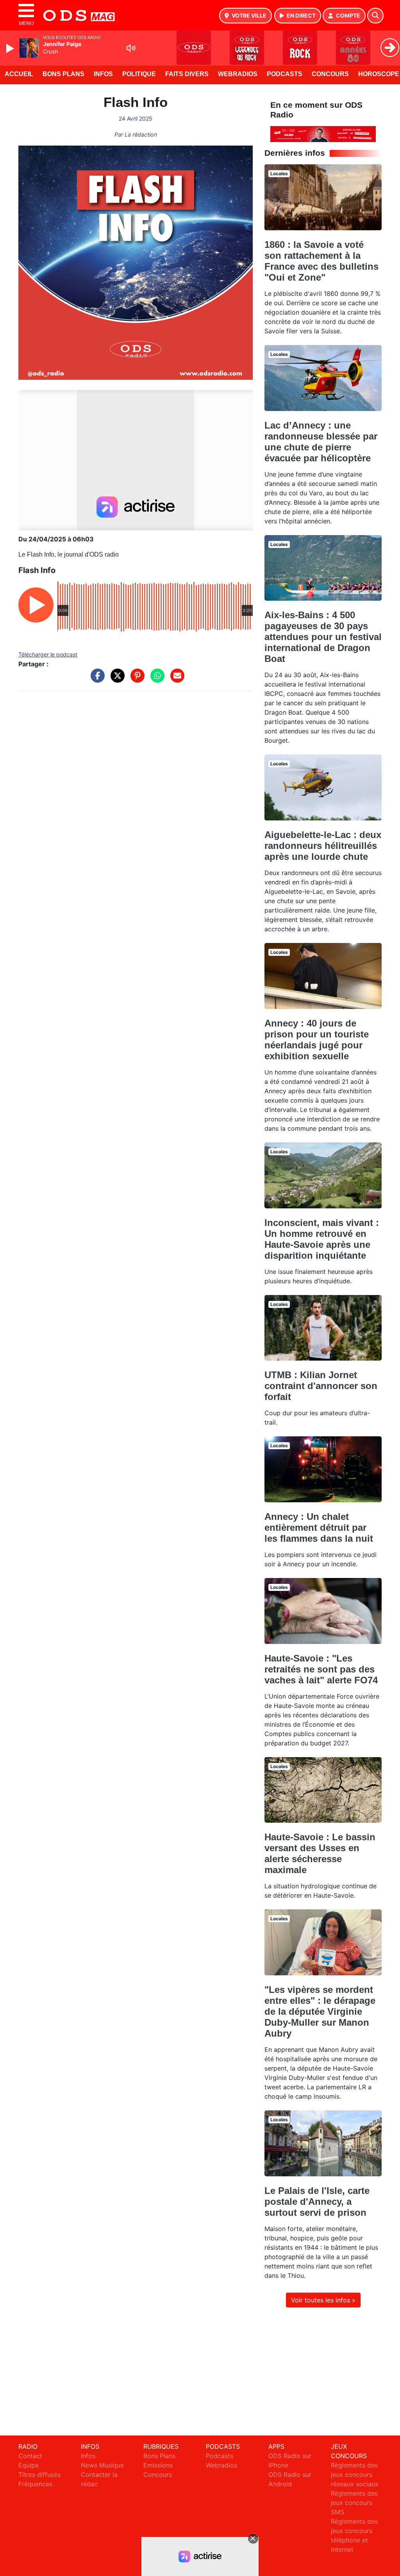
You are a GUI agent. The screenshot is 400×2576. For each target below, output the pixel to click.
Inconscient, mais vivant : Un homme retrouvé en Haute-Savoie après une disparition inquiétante (322, 1239)
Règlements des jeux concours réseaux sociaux (355, 2475)
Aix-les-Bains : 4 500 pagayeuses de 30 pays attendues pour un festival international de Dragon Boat (323, 637)
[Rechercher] (375, 16)
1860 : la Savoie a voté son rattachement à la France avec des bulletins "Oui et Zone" (321, 261)
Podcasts (285, 74)
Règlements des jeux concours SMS (354, 2503)
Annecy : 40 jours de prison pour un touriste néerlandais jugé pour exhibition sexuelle (317, 1040)
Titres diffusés (39, 2475)
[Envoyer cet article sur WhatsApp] (155, 680)
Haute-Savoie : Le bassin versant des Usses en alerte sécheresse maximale (320, 1853)
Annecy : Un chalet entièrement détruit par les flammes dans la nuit (319, 1527)
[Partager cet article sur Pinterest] (136, 680)
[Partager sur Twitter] (116, 680)
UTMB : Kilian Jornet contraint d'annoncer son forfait (321, 1386)
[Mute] (131, 48)
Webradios (238, 74)
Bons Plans (63, 74)
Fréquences (35, 2484)
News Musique (102, 2465)
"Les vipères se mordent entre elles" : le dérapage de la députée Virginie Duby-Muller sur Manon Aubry (320, 2011)
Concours (330, 74)
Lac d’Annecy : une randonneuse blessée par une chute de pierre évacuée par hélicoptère (321, 442)
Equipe (29, 2465)
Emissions (158, 2465)
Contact (30, 2456)
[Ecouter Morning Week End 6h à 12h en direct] (323, 133)
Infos (103, 74)
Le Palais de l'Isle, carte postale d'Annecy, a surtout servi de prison (317, 2202)
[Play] (11, 48)
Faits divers (187, 74)
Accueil (19, 74)
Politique (139, 74)
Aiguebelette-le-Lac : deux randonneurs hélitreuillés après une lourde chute (323, 846)
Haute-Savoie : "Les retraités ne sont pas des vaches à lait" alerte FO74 (321, 1669)
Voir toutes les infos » (323, 2300)
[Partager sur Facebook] (96, 680)
